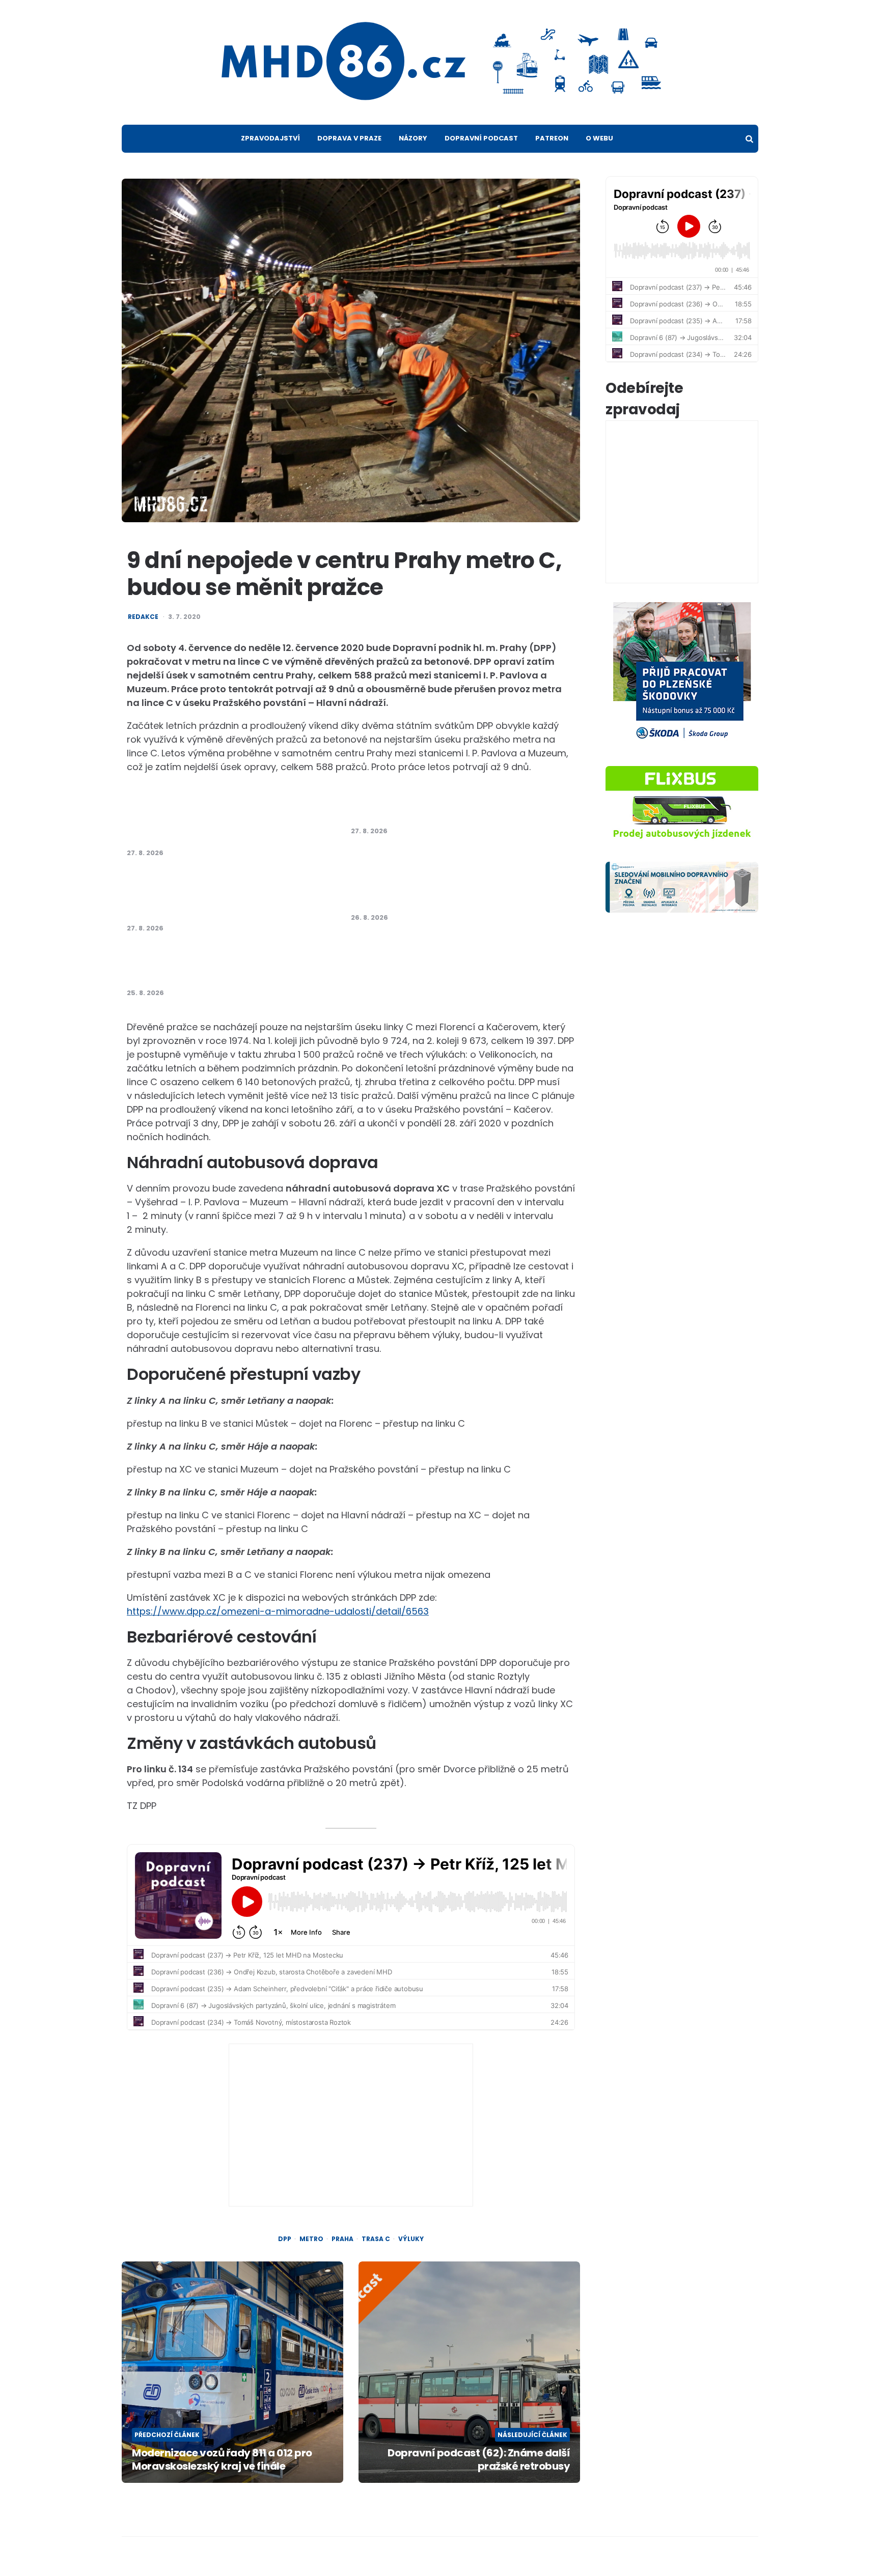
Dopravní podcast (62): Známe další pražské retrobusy (479, 2459)
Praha (342, 2239)
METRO (311, 2239)
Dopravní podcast (481, 138)
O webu (599, 138)
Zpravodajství (270, 138)
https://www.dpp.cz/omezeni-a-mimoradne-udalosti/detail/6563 (278, 1611)
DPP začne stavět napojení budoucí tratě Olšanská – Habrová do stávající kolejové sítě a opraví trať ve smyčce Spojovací (225, 896)
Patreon (552, 138)
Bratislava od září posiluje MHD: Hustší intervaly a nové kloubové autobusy (441, 891)
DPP (285, 2239)
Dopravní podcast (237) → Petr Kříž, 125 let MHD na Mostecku (227, 966)
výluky (411, 2239)
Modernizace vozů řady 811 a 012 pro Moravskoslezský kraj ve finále (222, 2459)
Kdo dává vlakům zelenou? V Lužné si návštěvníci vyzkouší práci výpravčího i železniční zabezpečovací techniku (220, 820)
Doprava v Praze (349, 138)
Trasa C (376, 2239)
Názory (413, 138)
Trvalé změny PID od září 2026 (421, 810)
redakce (143, 617)
